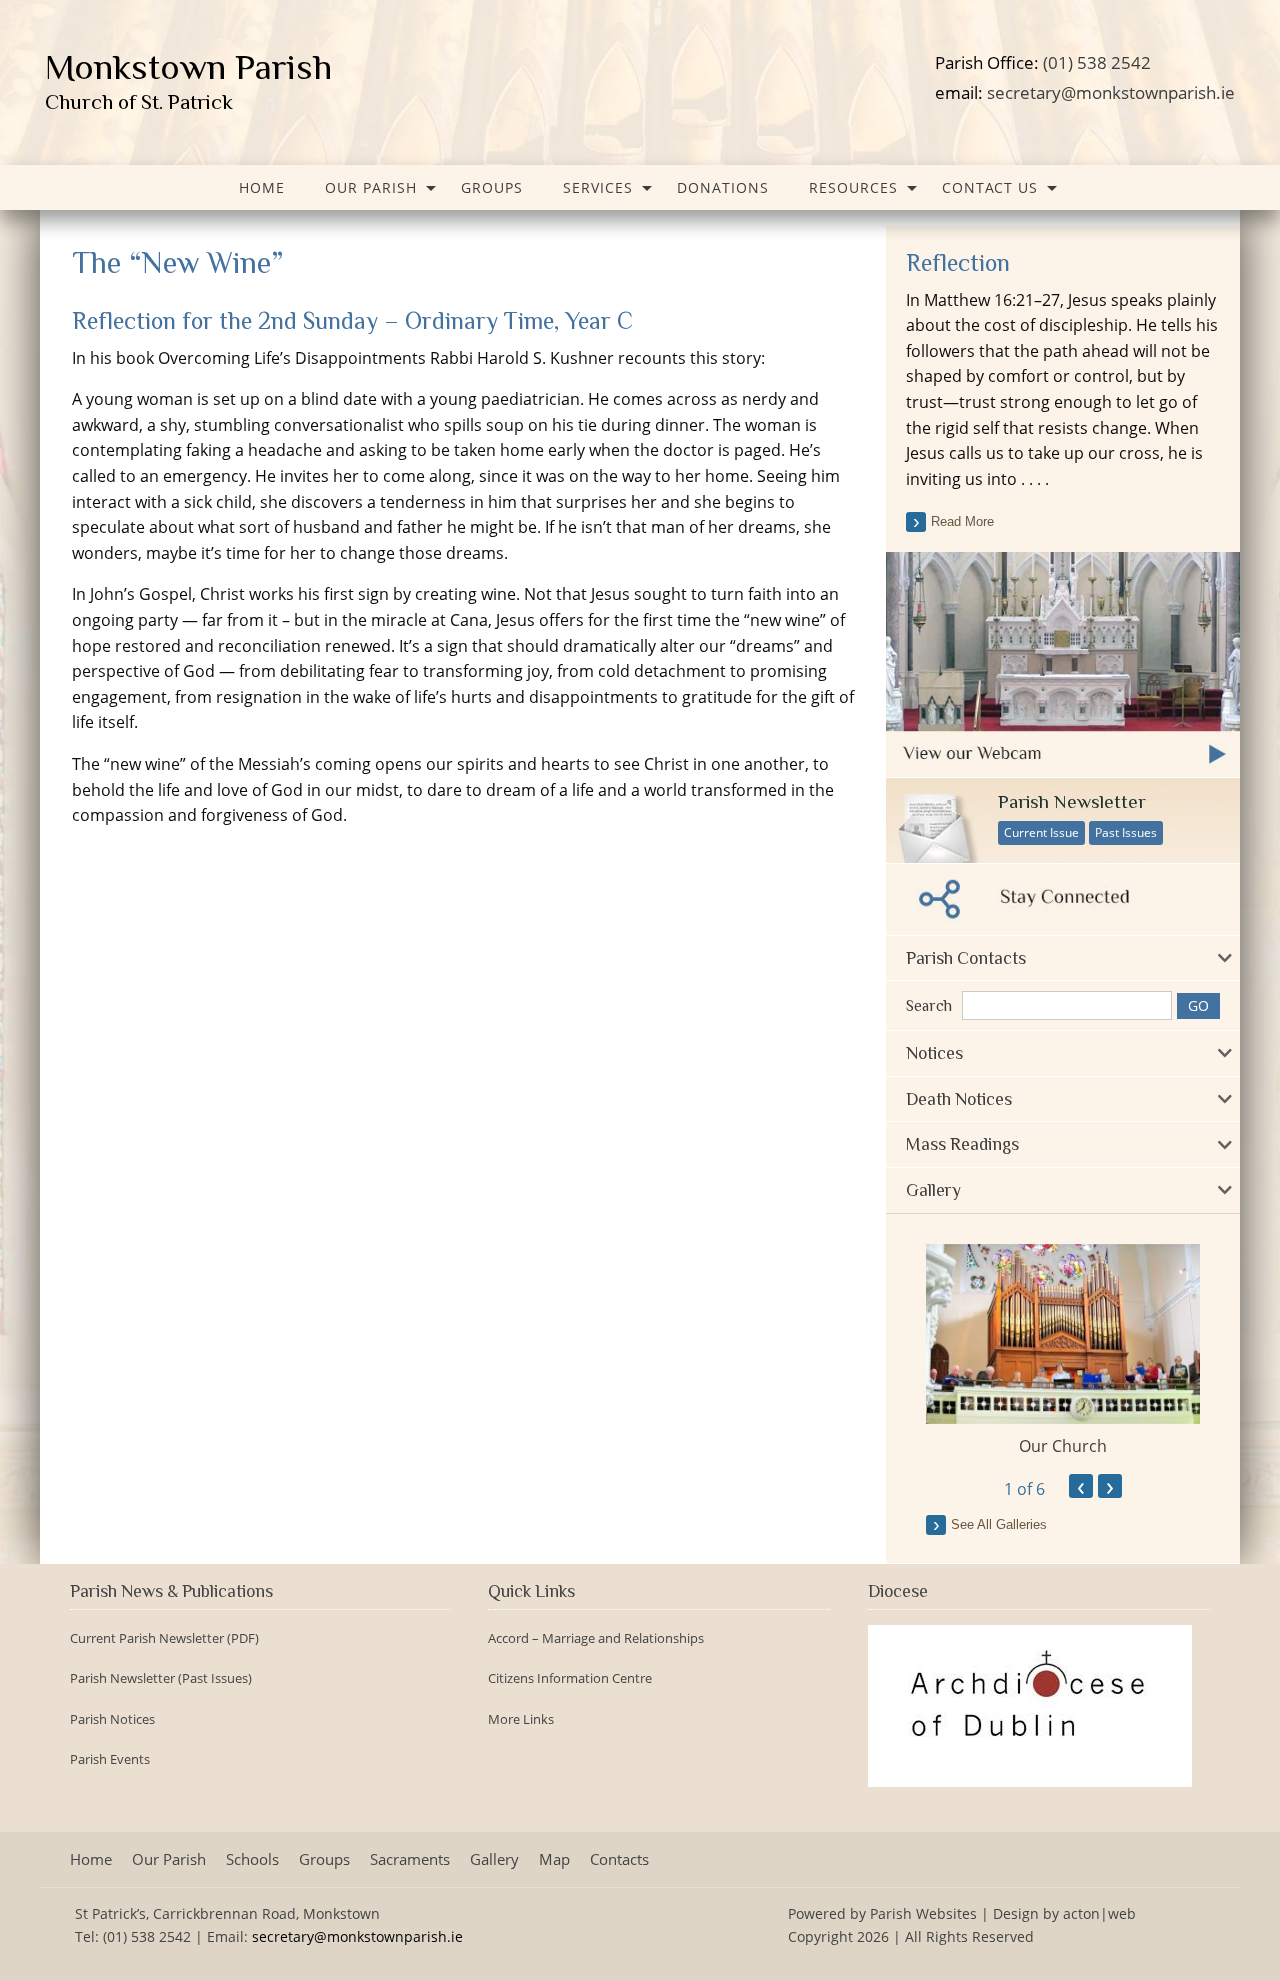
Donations (723, 187)
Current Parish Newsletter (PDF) (164, 1638)
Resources (853, 187)
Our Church (1063, 1446)
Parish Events (110, 1759)
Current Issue (1041, 832)
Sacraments (410, 1859)
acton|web (1099, 1913)
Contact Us (990, 187)
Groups (492, 187)
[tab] (1063, 958)
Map (554, 1859)
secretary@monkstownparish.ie (1111, 92)
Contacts (619, 1859)
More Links (521, 1719)
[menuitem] (262, 187)
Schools (252, 1859)
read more (962, 521)
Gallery (494, 1859)
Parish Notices (112, 1719)
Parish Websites (923, 1913)
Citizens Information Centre (570, 1678)
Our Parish (371, 187)
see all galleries (999, 1524)
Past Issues (1126, 832)
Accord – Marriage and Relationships (596, 1638)
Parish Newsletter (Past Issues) (161, 1678)
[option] (1063, 1351)
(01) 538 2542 (1097, 62)
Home (262, 187)
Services (598, 187)
